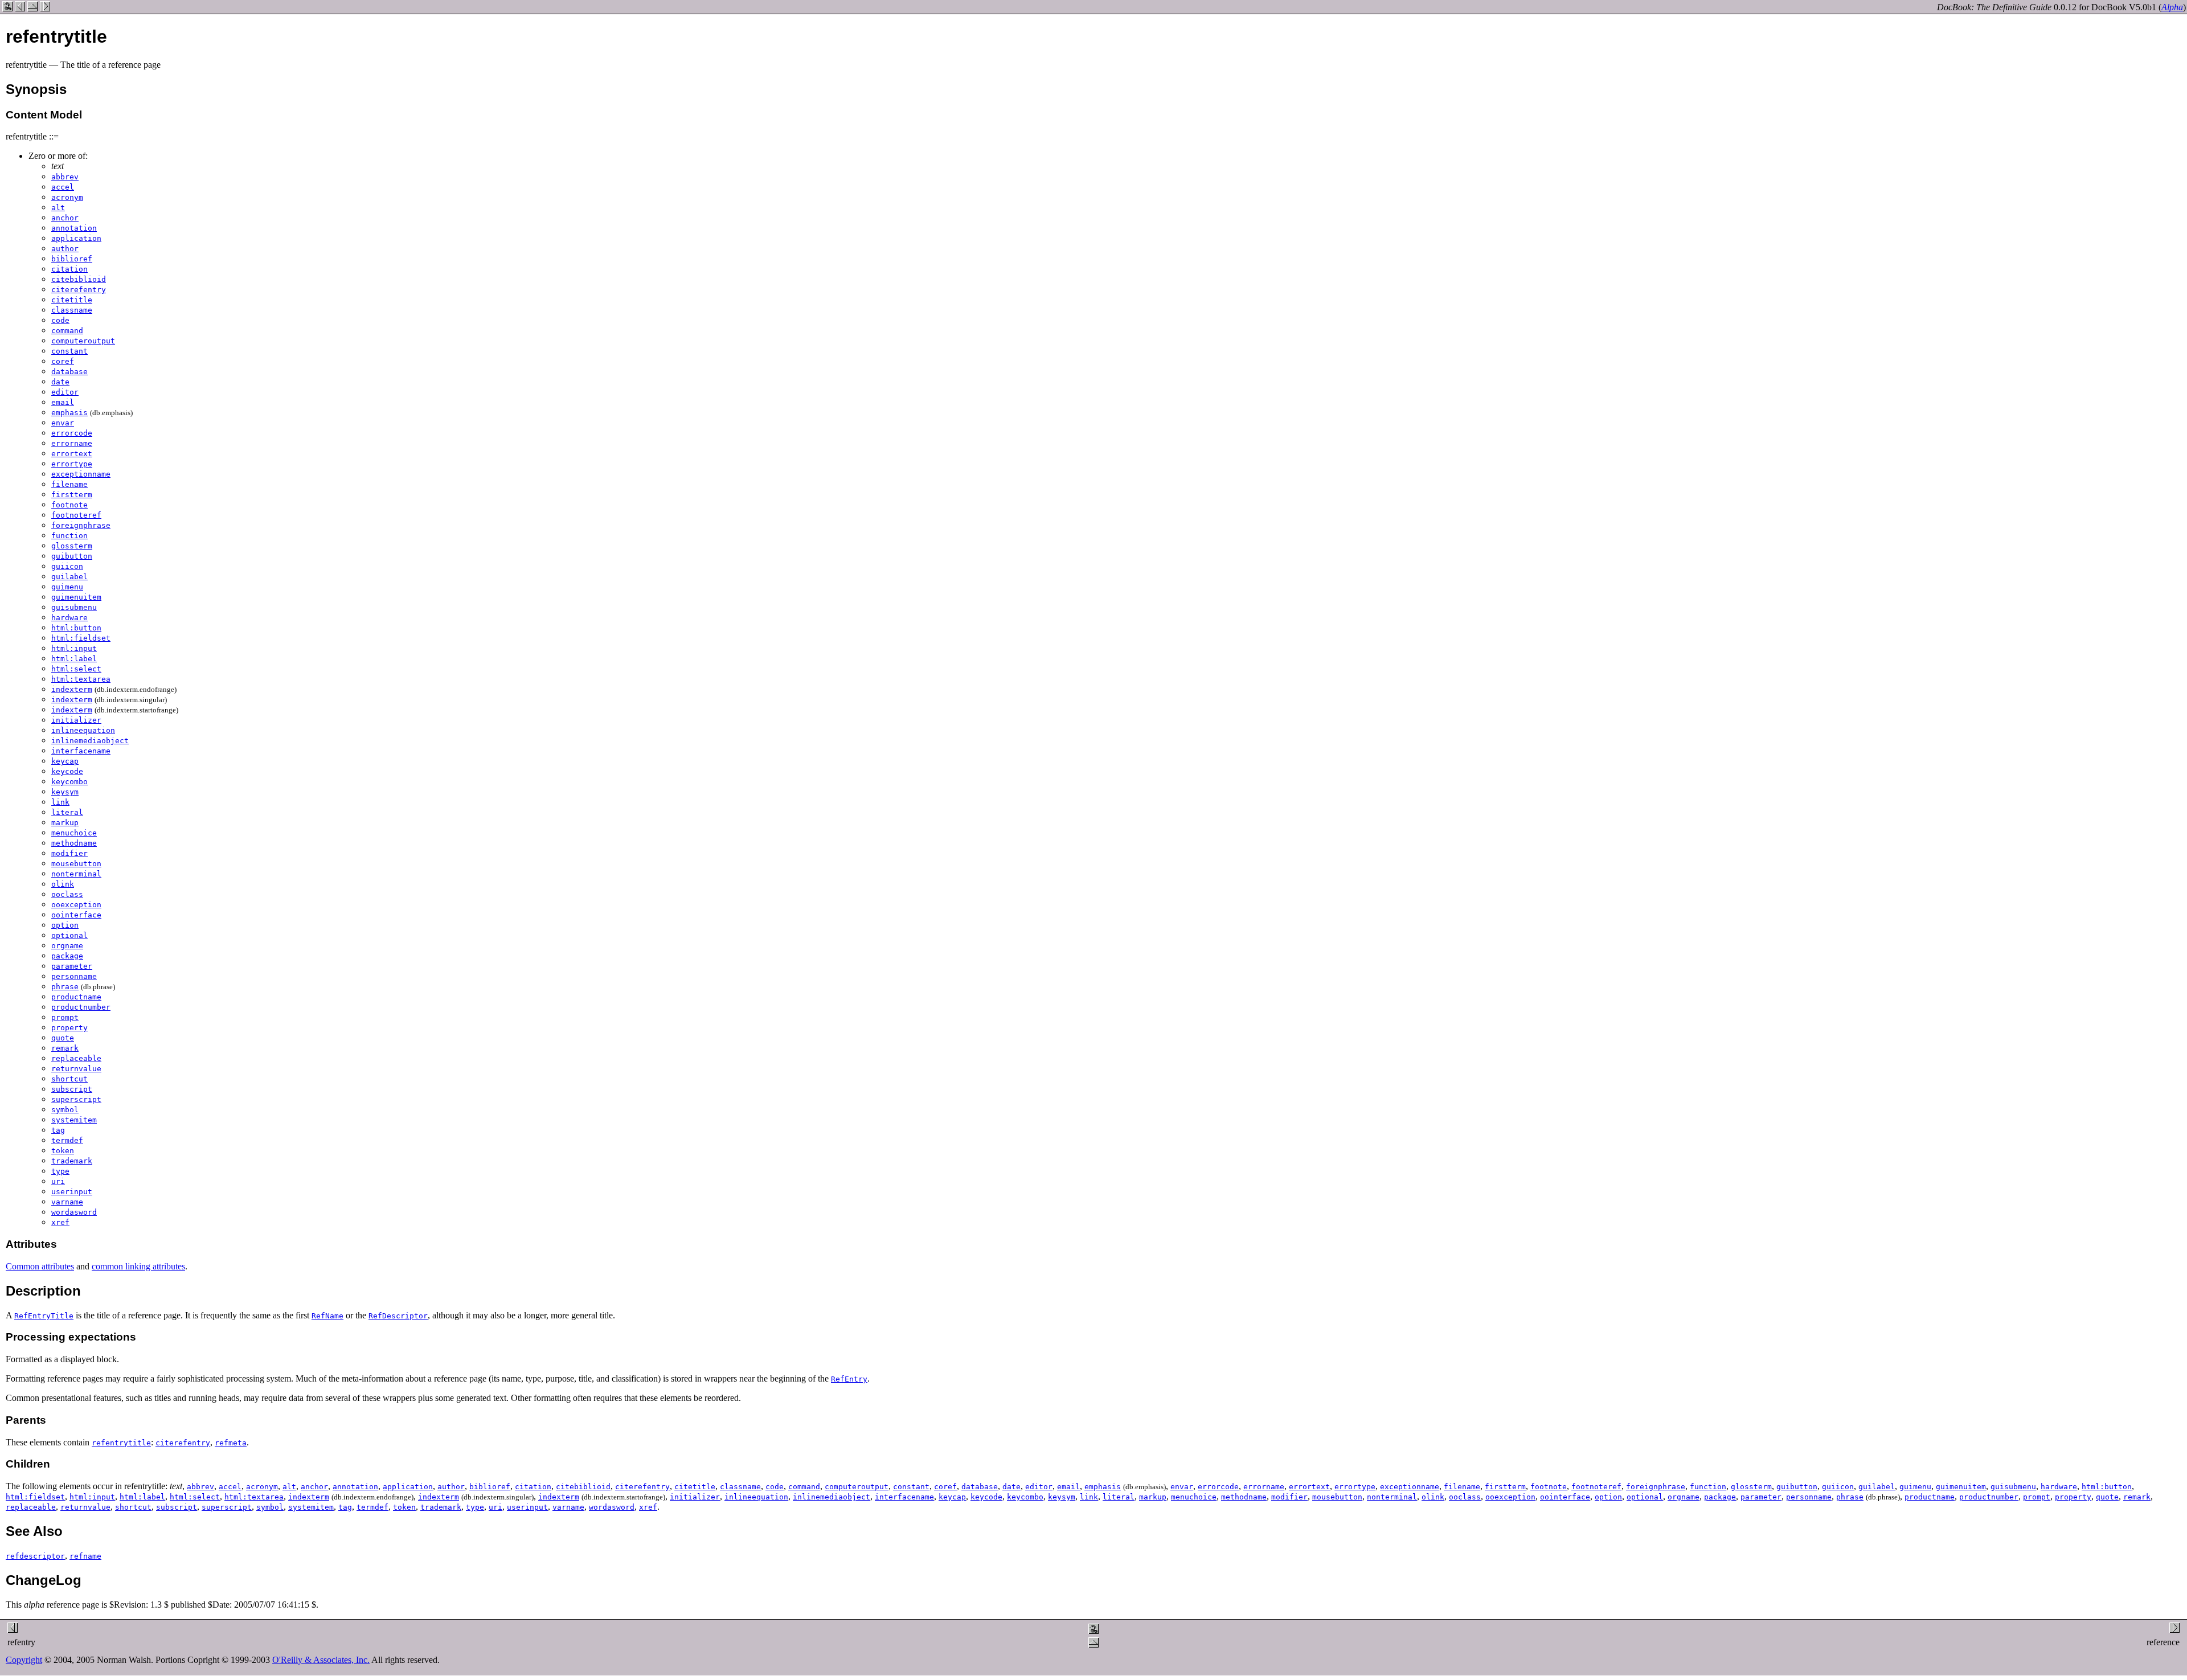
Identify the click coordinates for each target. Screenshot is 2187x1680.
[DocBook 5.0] (7, 8)
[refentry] (20, 8)
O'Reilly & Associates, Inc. (321, 1660)
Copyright (24, 1660)
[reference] (45, 8)
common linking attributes (138, 1266)
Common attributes (40, 1266)
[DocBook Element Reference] (32, 8)
